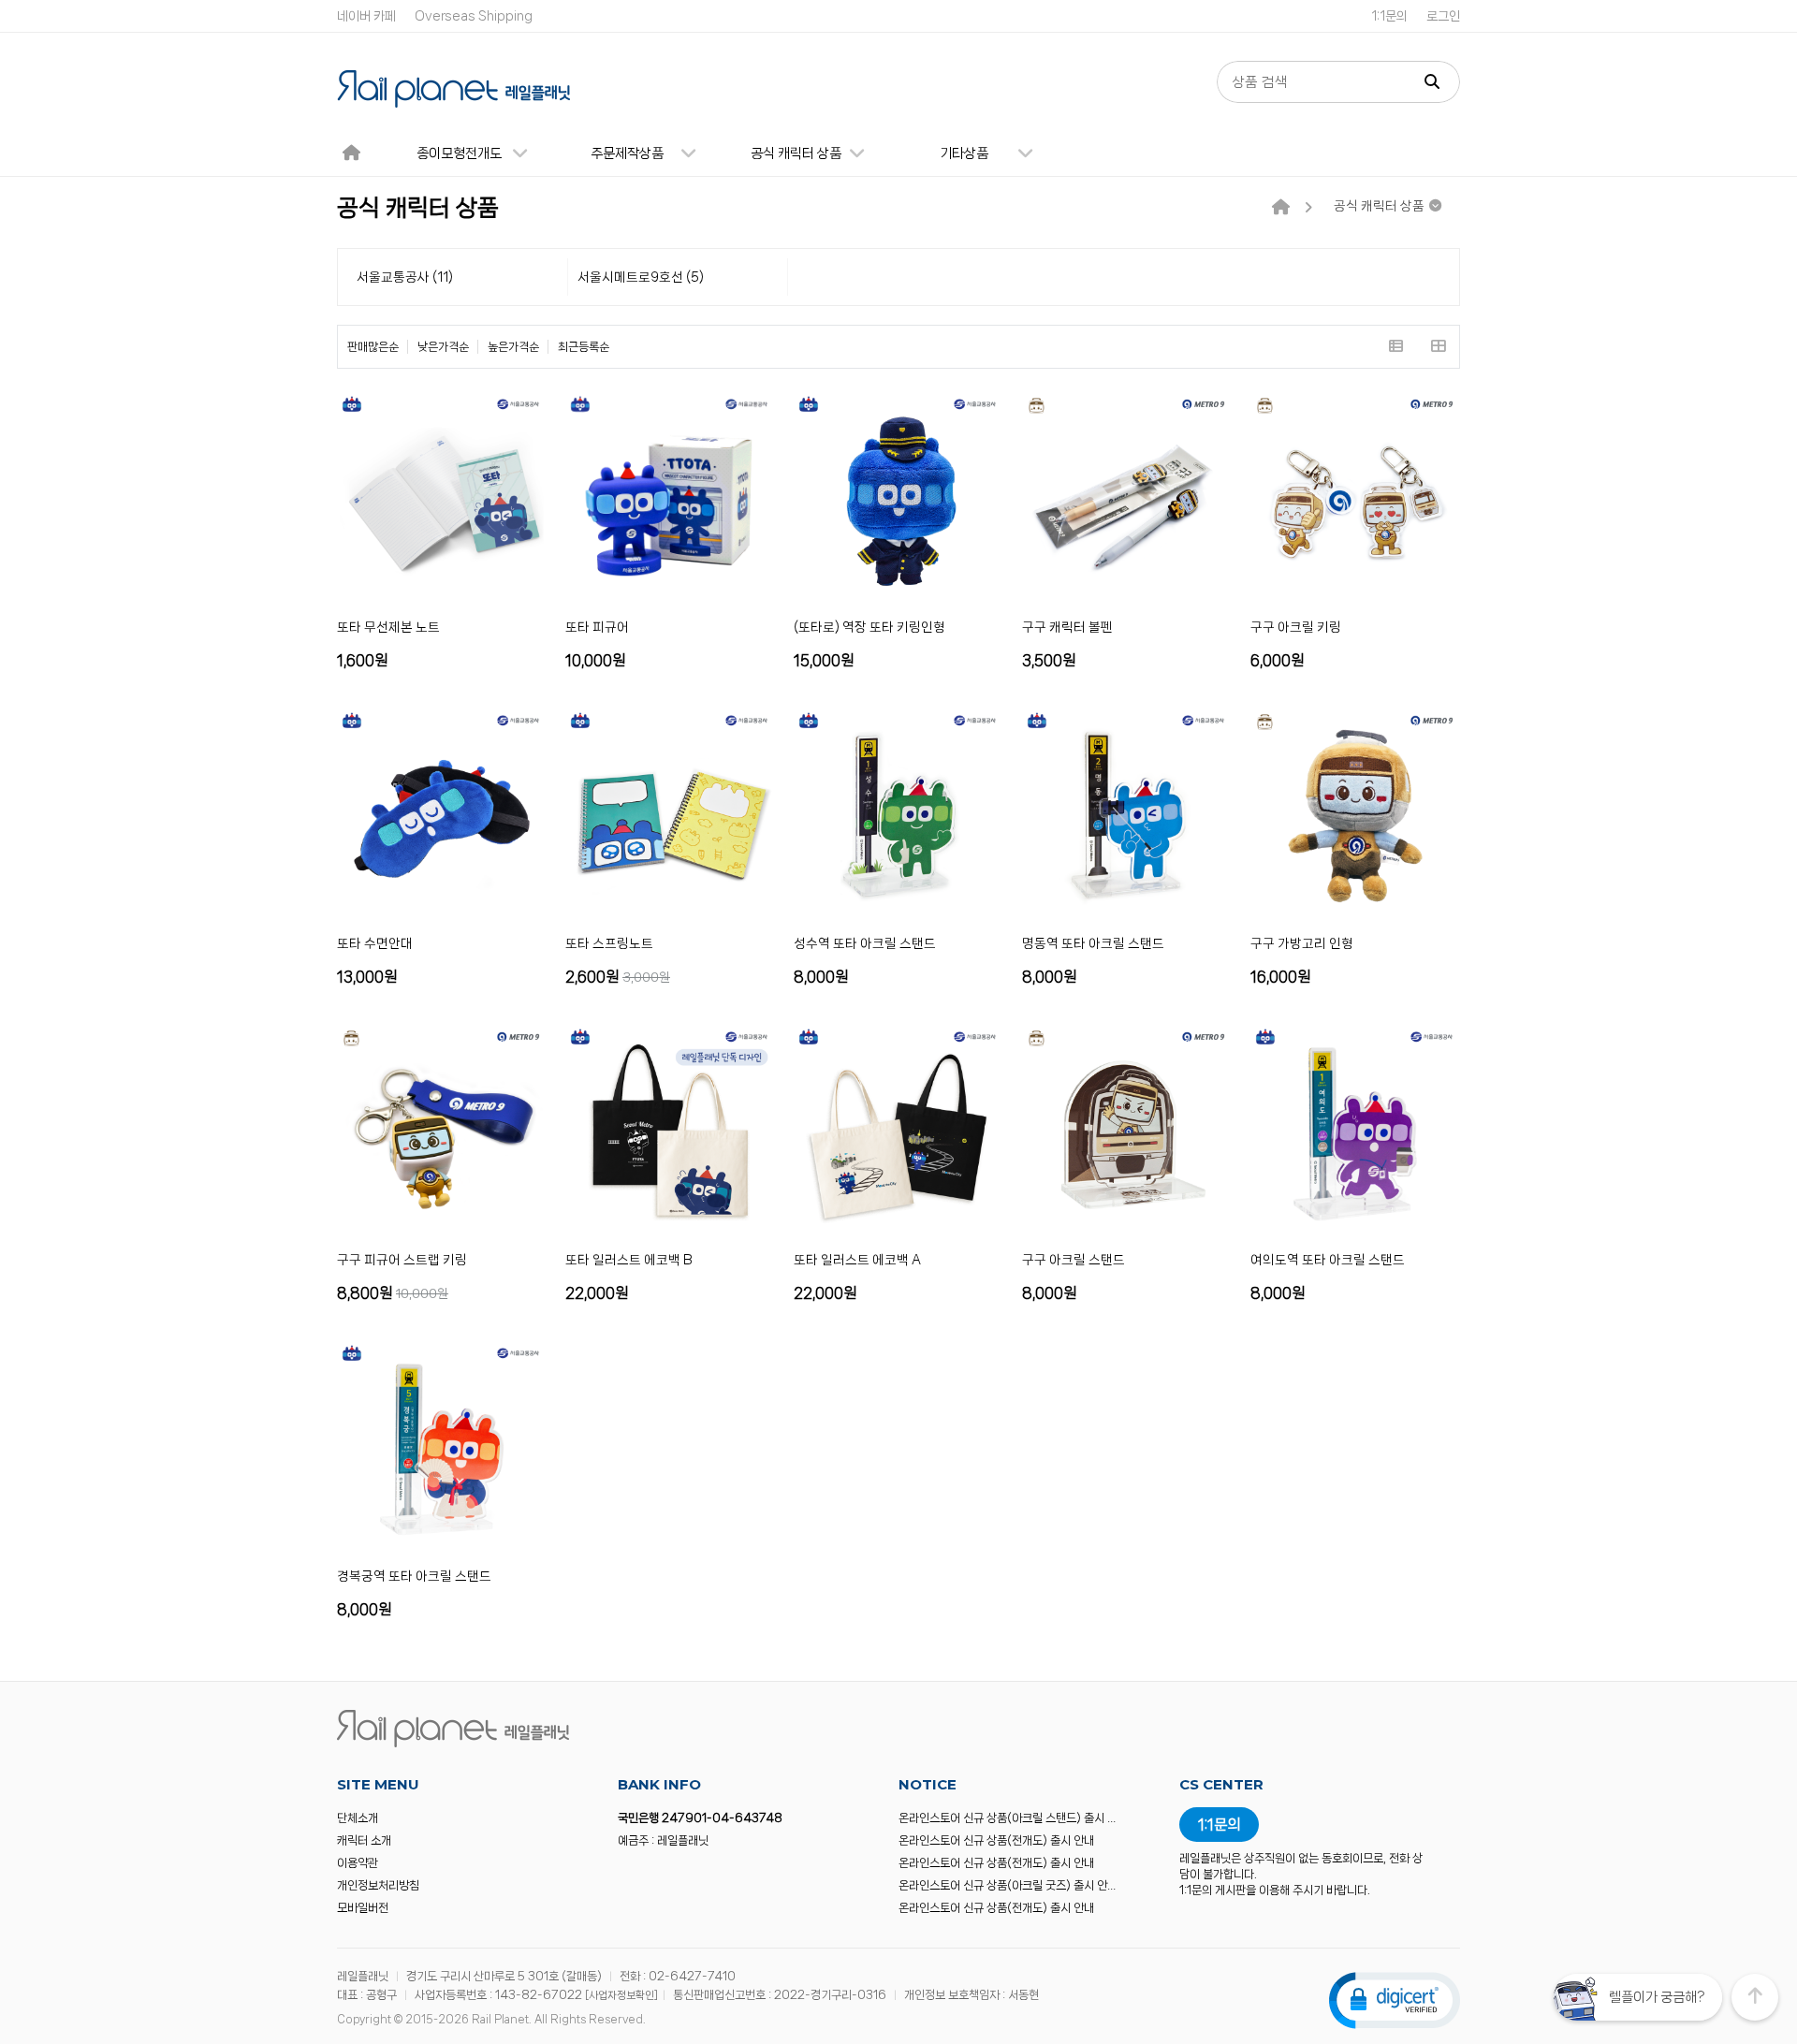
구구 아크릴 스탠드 (1074, 1260)
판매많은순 (373, 347)
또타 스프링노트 (609, 943)
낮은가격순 (443, 347)
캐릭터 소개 (364, 1840)
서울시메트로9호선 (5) (641, 277)
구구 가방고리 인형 (1302, 943)
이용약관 (358, 1863)
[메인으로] (1281, 208)
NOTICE (928, 1784)
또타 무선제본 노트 (388, 627)
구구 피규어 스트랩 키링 (402, 1260)
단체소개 (358, 1818)
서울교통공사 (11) (405, 277)
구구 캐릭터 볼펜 (1067, 627)
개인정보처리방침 (378, 1885)
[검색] (1432, 82)
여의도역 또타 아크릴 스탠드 (1328, 1260)
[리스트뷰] (1396, 347)
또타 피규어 (597, 627)
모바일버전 (363, 1908)
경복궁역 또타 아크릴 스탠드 (414, 1576)
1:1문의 (1389, 16)
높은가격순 (513, 347)
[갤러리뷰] (1438, 347)
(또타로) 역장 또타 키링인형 (869, 627)
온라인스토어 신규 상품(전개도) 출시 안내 (996, 1840)
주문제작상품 (627, 153)
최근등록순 (584, 347)
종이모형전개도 (459, 153)
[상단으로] (1755, 1997)
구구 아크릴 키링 (1296, 627)
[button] (1395, 1999)
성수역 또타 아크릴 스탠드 (865, 943)
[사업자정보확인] (621, 1995)
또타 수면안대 (375, 943)
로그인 (1443, 16)
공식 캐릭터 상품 (796, 153)
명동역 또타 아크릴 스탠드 (1093, 943)
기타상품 (964, 153)
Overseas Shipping (474, 16)
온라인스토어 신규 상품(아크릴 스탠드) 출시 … (1007, 1818)
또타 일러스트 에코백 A (857, 1260)
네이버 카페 (366, 16)
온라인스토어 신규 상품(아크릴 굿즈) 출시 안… (1007, 1885)
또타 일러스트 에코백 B (629, 1260)
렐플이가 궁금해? (1657, 1997)
